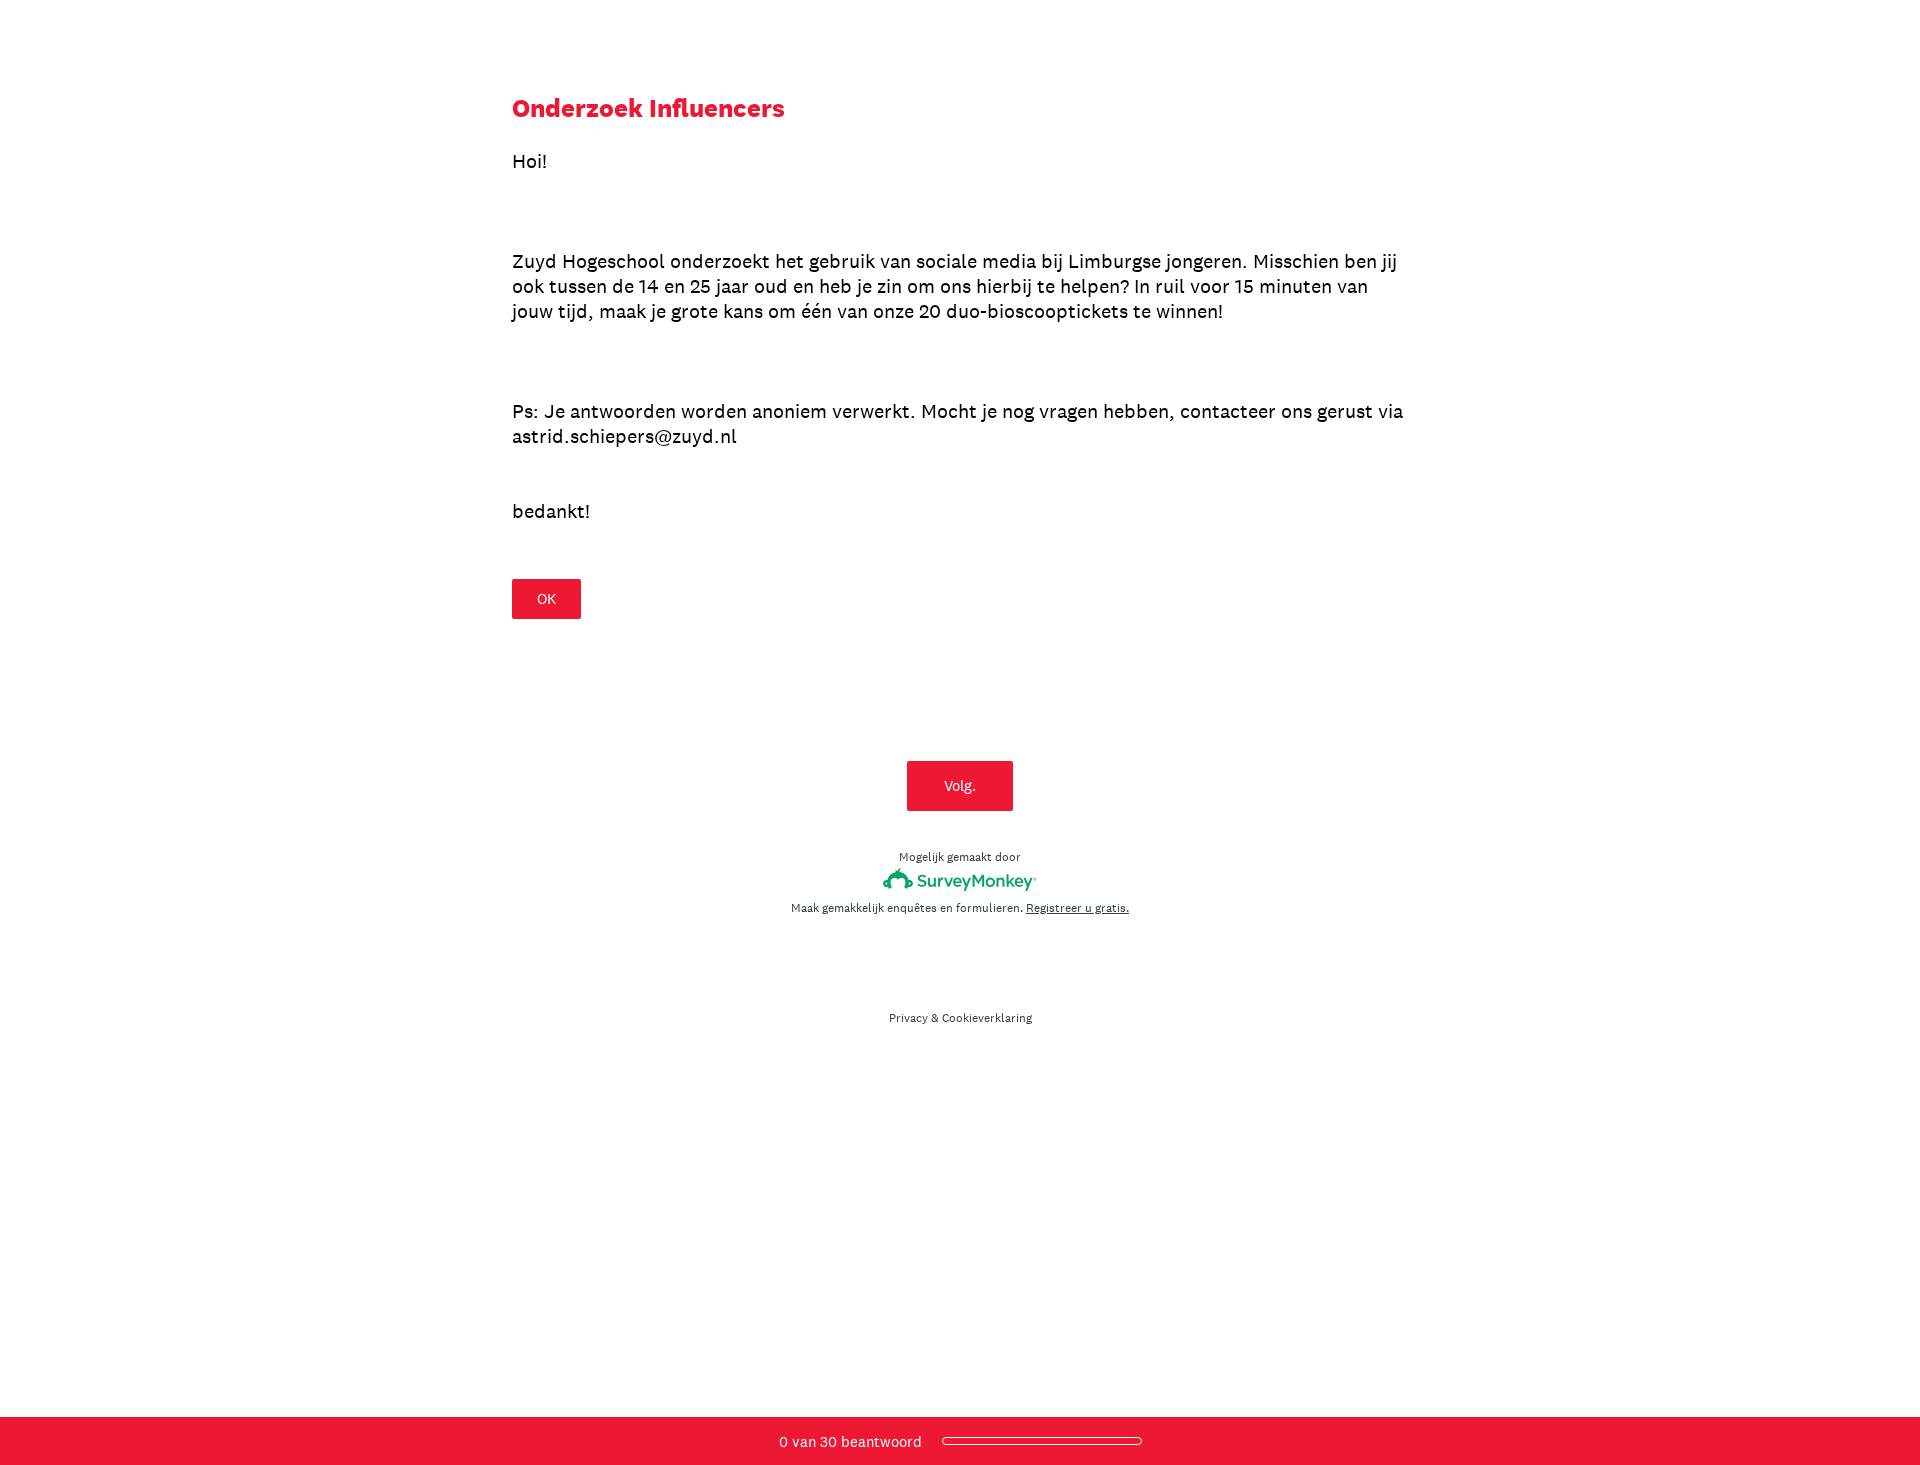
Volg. (960, 785)
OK (546, 598)
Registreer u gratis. (1077, 908)
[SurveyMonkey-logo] (960, 879)
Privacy (908, 1018)
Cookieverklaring (987, 1018)
